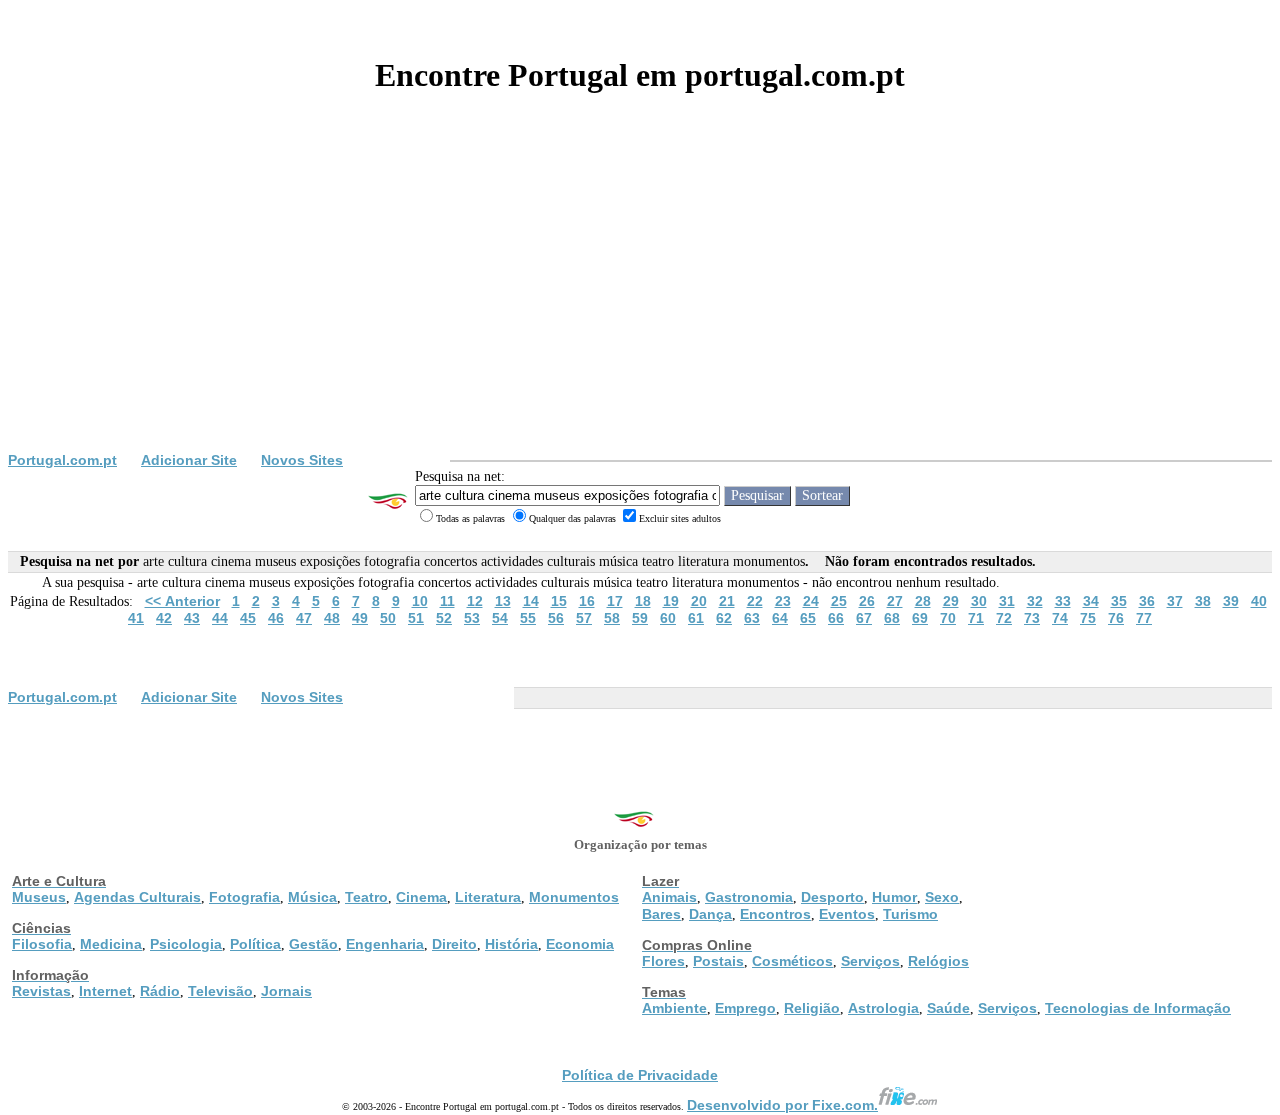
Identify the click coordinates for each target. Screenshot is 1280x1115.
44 (220, 618)
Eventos (847, 914)
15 (559, 601)
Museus (39, 897)
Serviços (870, 961)
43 (192, 618)
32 (1035, 601)
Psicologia (186, 944)
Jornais (286, 991)
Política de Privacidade (640, 1075)
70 (948, 618)
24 (811, 601)
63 (752, 618)
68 (892, 618)
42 (164, 618)
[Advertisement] (640, 302)
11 (447, 601)
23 (783, 601)
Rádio (160, 991)
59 (640, 618)
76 (1116, 618)
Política (255, 944)
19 (671, 601)
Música (312, 897)
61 (696, 618)
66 (836, 618)
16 (587, 601)
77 (1144, 618)
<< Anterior (182, 601)
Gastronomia (749, 897)
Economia (580, 944)
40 (1259, 601)
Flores (663, 961)
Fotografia (244, 897)
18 (643, 601)
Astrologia (883, 1008)
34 (1091, 601)
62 (724, 618)
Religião (812, 1008)
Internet (105, 991)
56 (556, 618)
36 (1147, 601)
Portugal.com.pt (62, 460)
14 (531, 601)
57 (584, 618)
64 (780, 618)
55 (528, 618)
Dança (710, 914)
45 (248, 618)
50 (388, 618)
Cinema (421, 897)
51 (416, 618)
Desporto (832, 897)
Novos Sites (302, 460)
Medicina (111, 944)
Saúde (948, 1008)
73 (1032, 618)
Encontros (775, 914)
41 (136, 618)
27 (895, 601)
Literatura (488, 897)
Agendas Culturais (137, 897)
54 (500, 618)
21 (727, 601)
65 (808, 618)
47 (304, 618)
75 (1088, 618)
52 (444, 618)
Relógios (938, 961)
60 (668, 618)
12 (475, 601)
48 (332, 618)
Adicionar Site (189, 460)
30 (979, 601)
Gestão (313, 944)
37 (1175, 601)
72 (1004, 618)
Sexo (942, 897)
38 (1203, 601)
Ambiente (674, 1008)
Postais (718, 961)
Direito (454, 944)
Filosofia (42, 944)
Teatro (366, 897)
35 (1119, 601)
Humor (894, 897)
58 (612, 618)
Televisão (220, 991)
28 (923, 601)
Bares (661, 914)
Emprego (745, 1008)
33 (1063, 601)
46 (276, 618)
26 (867, 601)
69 (920, 618)
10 (420, 601)
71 (976, 618)
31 (1007, 601)
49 (360, 618)
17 (615, 601)
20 (699, 601)
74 (1060, 618)
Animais (669, 897)
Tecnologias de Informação (1138, 1008)
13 (503, 601)
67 (864, 618)
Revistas (41, 991)
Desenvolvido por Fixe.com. (782, 1105)
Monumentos (574, 897)
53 (472, 618)
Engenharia (385, 944)
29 (951, 601)
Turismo (910, 914)
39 (1231, 601)
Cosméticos (792, 961)
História (511, 944)
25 (839, 601)
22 (755, 601)
